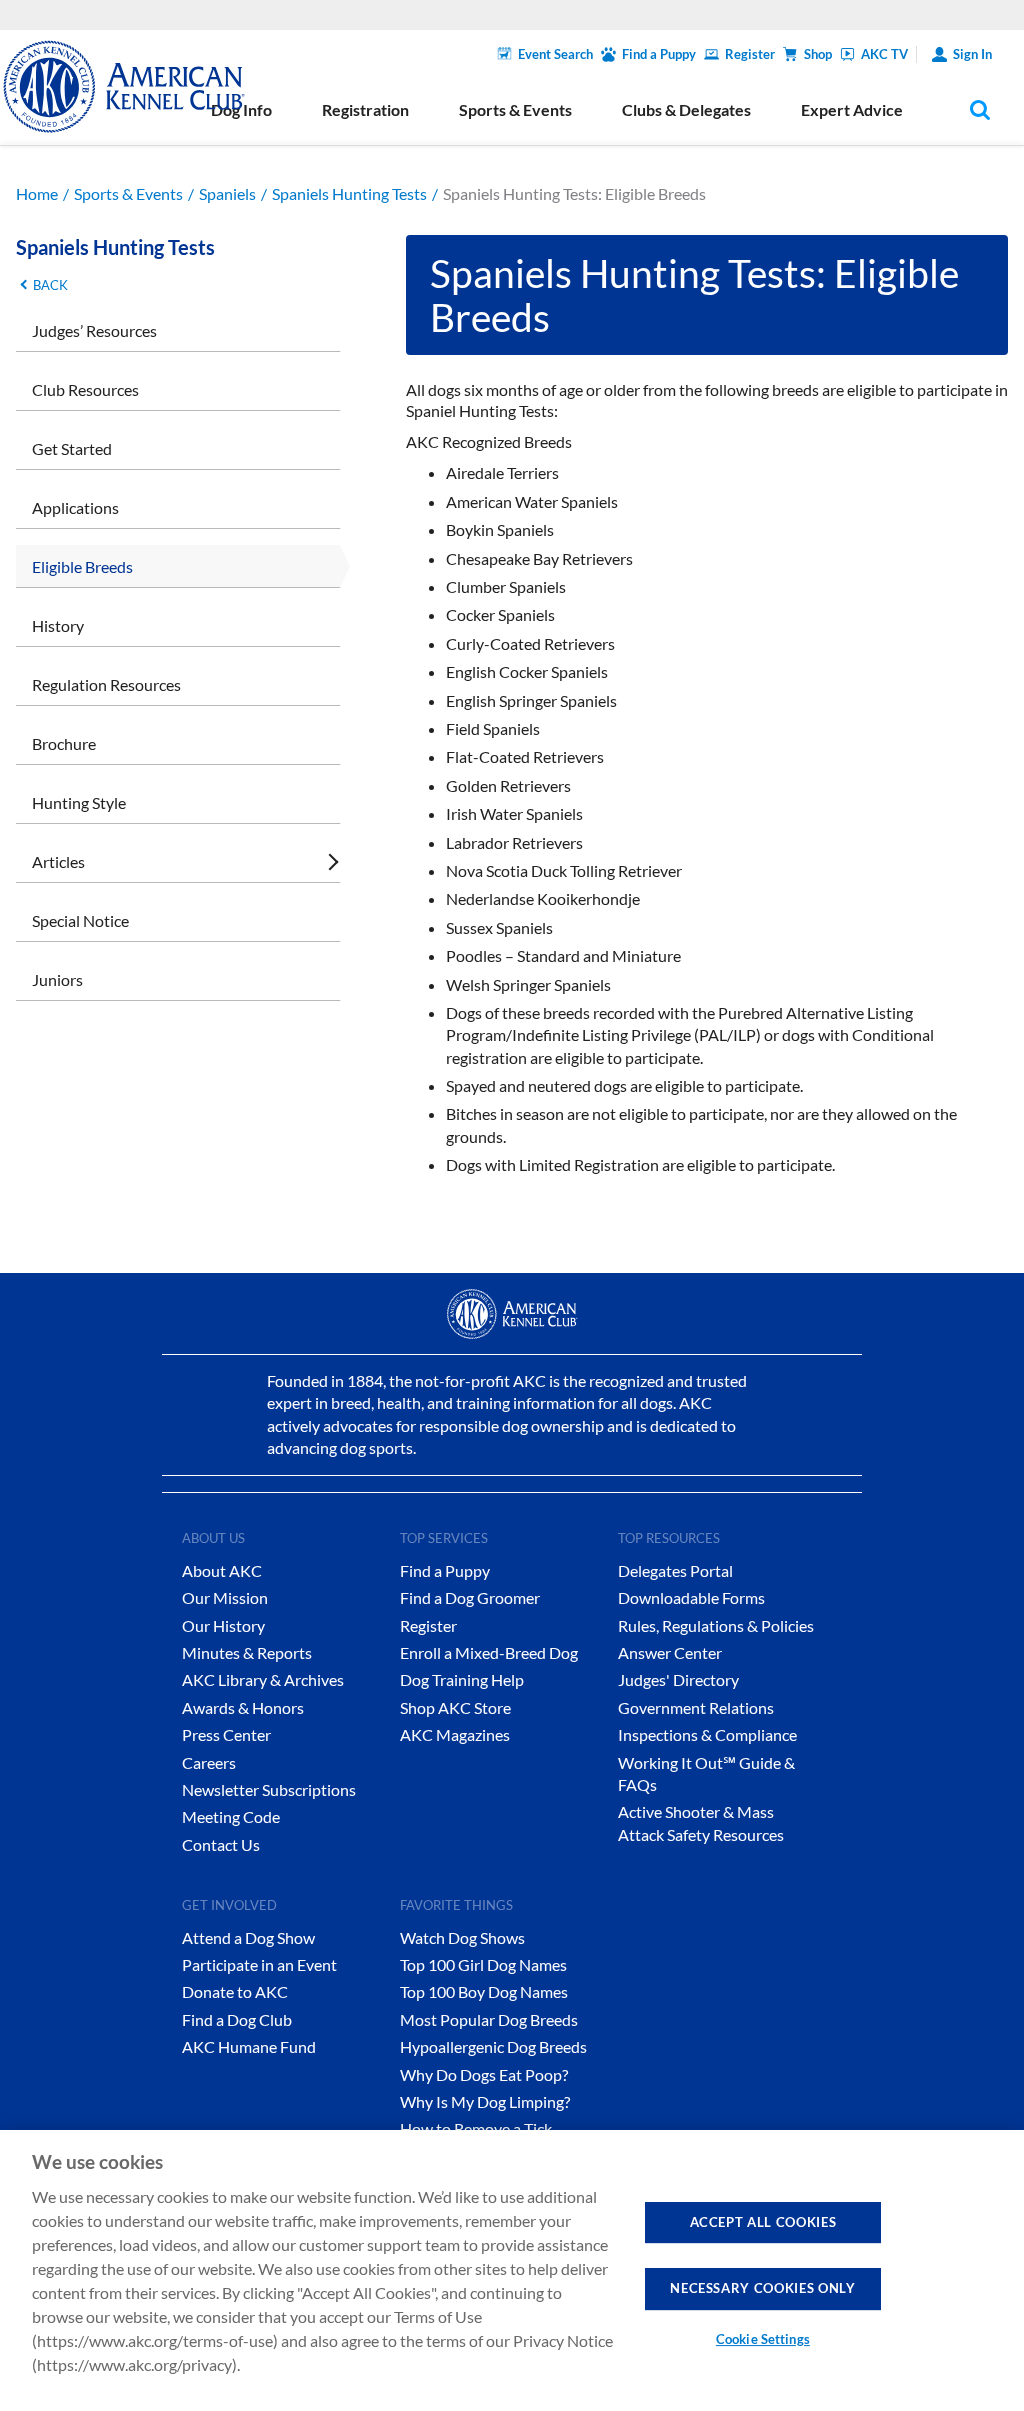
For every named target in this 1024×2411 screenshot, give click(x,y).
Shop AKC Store (455, 1707)
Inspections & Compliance (707, 1734)
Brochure (64, 743)
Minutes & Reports (247, 1652)
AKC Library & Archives (263, 1679)
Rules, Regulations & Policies (716, 1625)
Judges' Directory (678, 1679)
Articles (58, 861)
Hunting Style (79, 802)
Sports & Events (128, 193)
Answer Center (670, 1652)
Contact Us (221, 1844)
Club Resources (85, 389)
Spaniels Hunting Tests (349, 193)
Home (37, 193)
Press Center (226, 1734)
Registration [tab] (365, 109)
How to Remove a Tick (476, 2128)
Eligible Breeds (82, 566)
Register (750, 54)
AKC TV (884, 54)
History (58, 625)
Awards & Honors (243, 1707)
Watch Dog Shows (462, 1937)
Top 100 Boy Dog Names (484, 1991)
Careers (209, 1762)
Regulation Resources (106, 684)
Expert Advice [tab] (852, 109)
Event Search (555, 54)
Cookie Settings (763, 2339)
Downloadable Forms (691, 1597)
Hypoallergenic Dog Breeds (493, 2046)
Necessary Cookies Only (762, 2288)
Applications (75, 507)
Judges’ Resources (94, 330)
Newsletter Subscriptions (269, 1789)
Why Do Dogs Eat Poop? (484, 2074)
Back (50, 285)
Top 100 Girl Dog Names (483, 1964)
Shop (818, 54)
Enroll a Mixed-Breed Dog (489, 1652)
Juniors (57, 979)
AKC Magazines (455, 1734)
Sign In (972, 54)
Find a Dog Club (237, 2019)
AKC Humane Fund (249, 2046)
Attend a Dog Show (248, 1937)
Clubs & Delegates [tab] (686, 109)
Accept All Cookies (763, 2222)
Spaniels (227, 193)
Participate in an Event (259, 1964)
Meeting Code (231, 1816)
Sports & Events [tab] (515, 109)
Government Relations (696, 1707)
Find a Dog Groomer (470, 1597)
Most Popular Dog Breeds (489, 2019)
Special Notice (80, 920)
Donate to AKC (235, 1991)
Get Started (72, 448)
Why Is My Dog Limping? (485, 2101)
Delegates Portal (675, 1570)
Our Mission (225, 1597)
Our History (223, 1625)
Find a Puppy (659, 54)
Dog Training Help (462, 1679)
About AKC (222, 1570)
